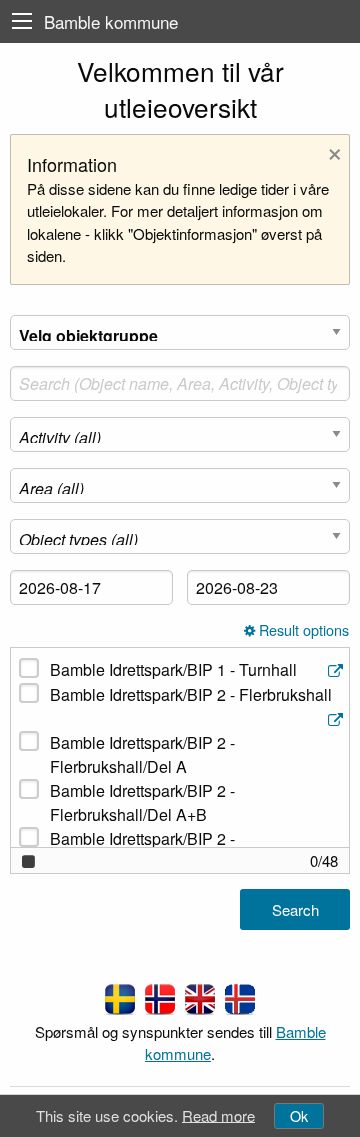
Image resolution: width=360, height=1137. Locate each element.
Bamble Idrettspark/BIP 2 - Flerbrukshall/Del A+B (142, 802)
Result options (302, 630)
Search (295, 909)
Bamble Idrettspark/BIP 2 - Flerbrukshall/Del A (142, 754)
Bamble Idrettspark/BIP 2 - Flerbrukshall (191, 694)
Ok (299, 1115)
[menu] (22, 21)
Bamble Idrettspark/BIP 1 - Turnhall (173, 669)
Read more (218, 1114)
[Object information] (337, 670)
